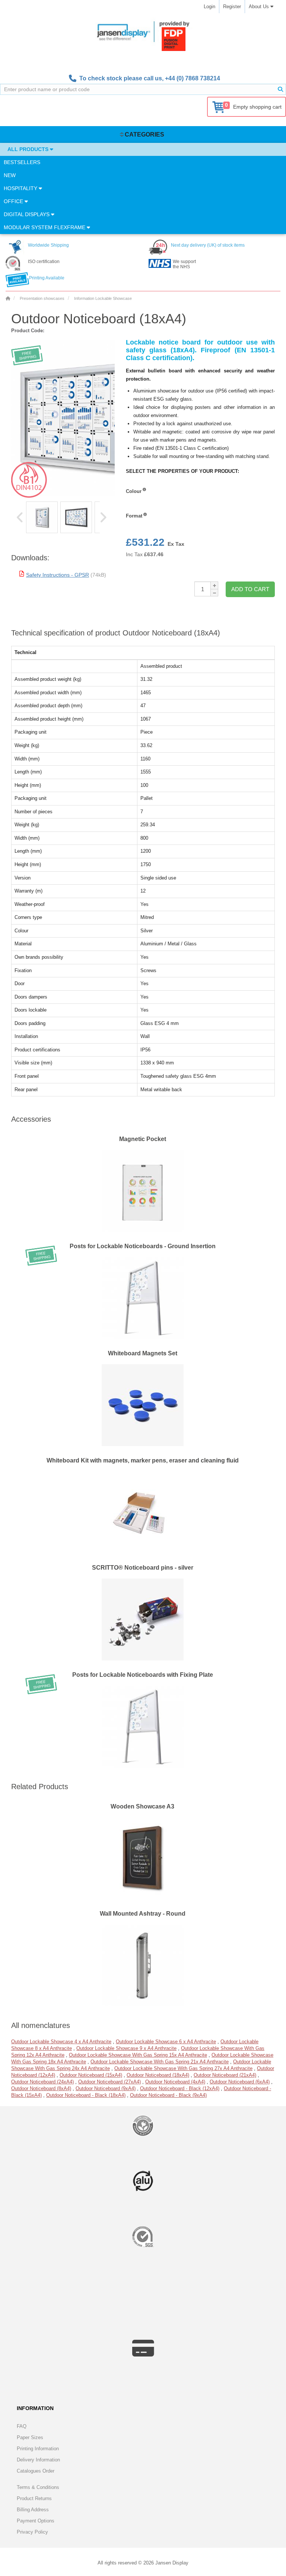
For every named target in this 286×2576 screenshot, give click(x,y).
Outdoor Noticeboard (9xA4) (106, 2088)
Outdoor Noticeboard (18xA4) (158, 2075)
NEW (10, 175)
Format (134, 516)
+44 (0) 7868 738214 (193, 78)
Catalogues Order (36, 2471)
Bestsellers (22, 162)
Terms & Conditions (38, 2487)
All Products (29, 149)
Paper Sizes (30, 2437)
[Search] (280, 89)
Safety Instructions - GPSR (58, 575)
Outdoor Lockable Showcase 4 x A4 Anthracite (61, 2042)
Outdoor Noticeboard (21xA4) (225, 2075)
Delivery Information (38, 2460)
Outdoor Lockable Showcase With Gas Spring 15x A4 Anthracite (138, 2055)
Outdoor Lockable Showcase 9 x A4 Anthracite (126, 2048)
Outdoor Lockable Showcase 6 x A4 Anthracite (166, 2042)
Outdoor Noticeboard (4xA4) (175, 2082)
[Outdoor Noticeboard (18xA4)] (42, 517)
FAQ (22, 2426)
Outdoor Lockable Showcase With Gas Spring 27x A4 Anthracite (183, 2068)
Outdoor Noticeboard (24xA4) (42, 2082)
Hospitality (21, 188)
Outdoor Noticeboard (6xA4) (240, 2082)
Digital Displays (27, 214)
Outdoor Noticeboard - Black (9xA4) (168, 2095)
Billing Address (33, 2510)
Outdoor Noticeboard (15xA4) (91, 2075)
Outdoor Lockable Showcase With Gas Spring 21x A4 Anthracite (160, 2062)
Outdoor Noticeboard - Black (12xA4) (180, 2088)
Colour (134, 491)
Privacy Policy (32, 2532)
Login (209, 7)
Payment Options (36, 2521)
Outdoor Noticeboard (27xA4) (109, 2082)
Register (232, 7)
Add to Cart (250, 589)
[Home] (8, 298)
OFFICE (14, 201)
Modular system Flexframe (45, 227)
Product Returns (34, 2498)
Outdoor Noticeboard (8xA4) (41, 2088)
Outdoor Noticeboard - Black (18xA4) (86, 2095)
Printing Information (38, 2449)
